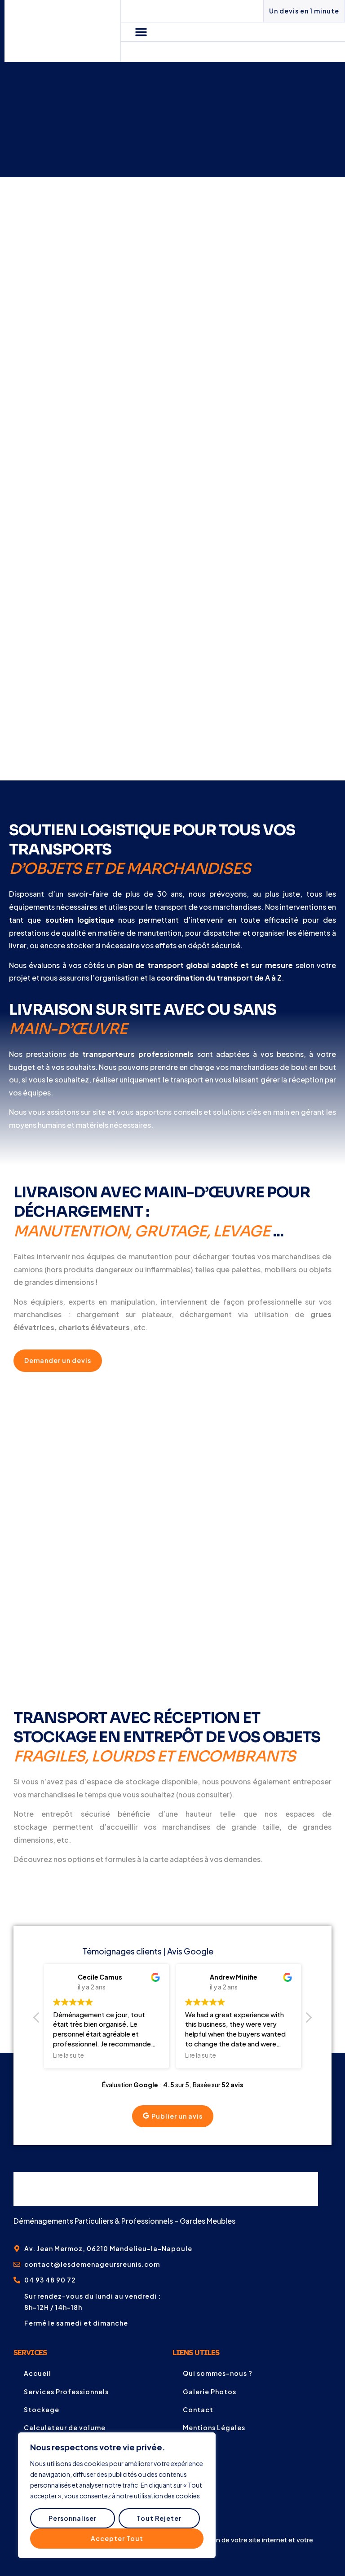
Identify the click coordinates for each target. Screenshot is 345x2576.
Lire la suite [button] (69, 2055)
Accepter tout (117, 2538)
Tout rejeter (159, 2518)
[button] (141, 32)
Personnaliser (73, 2518)
